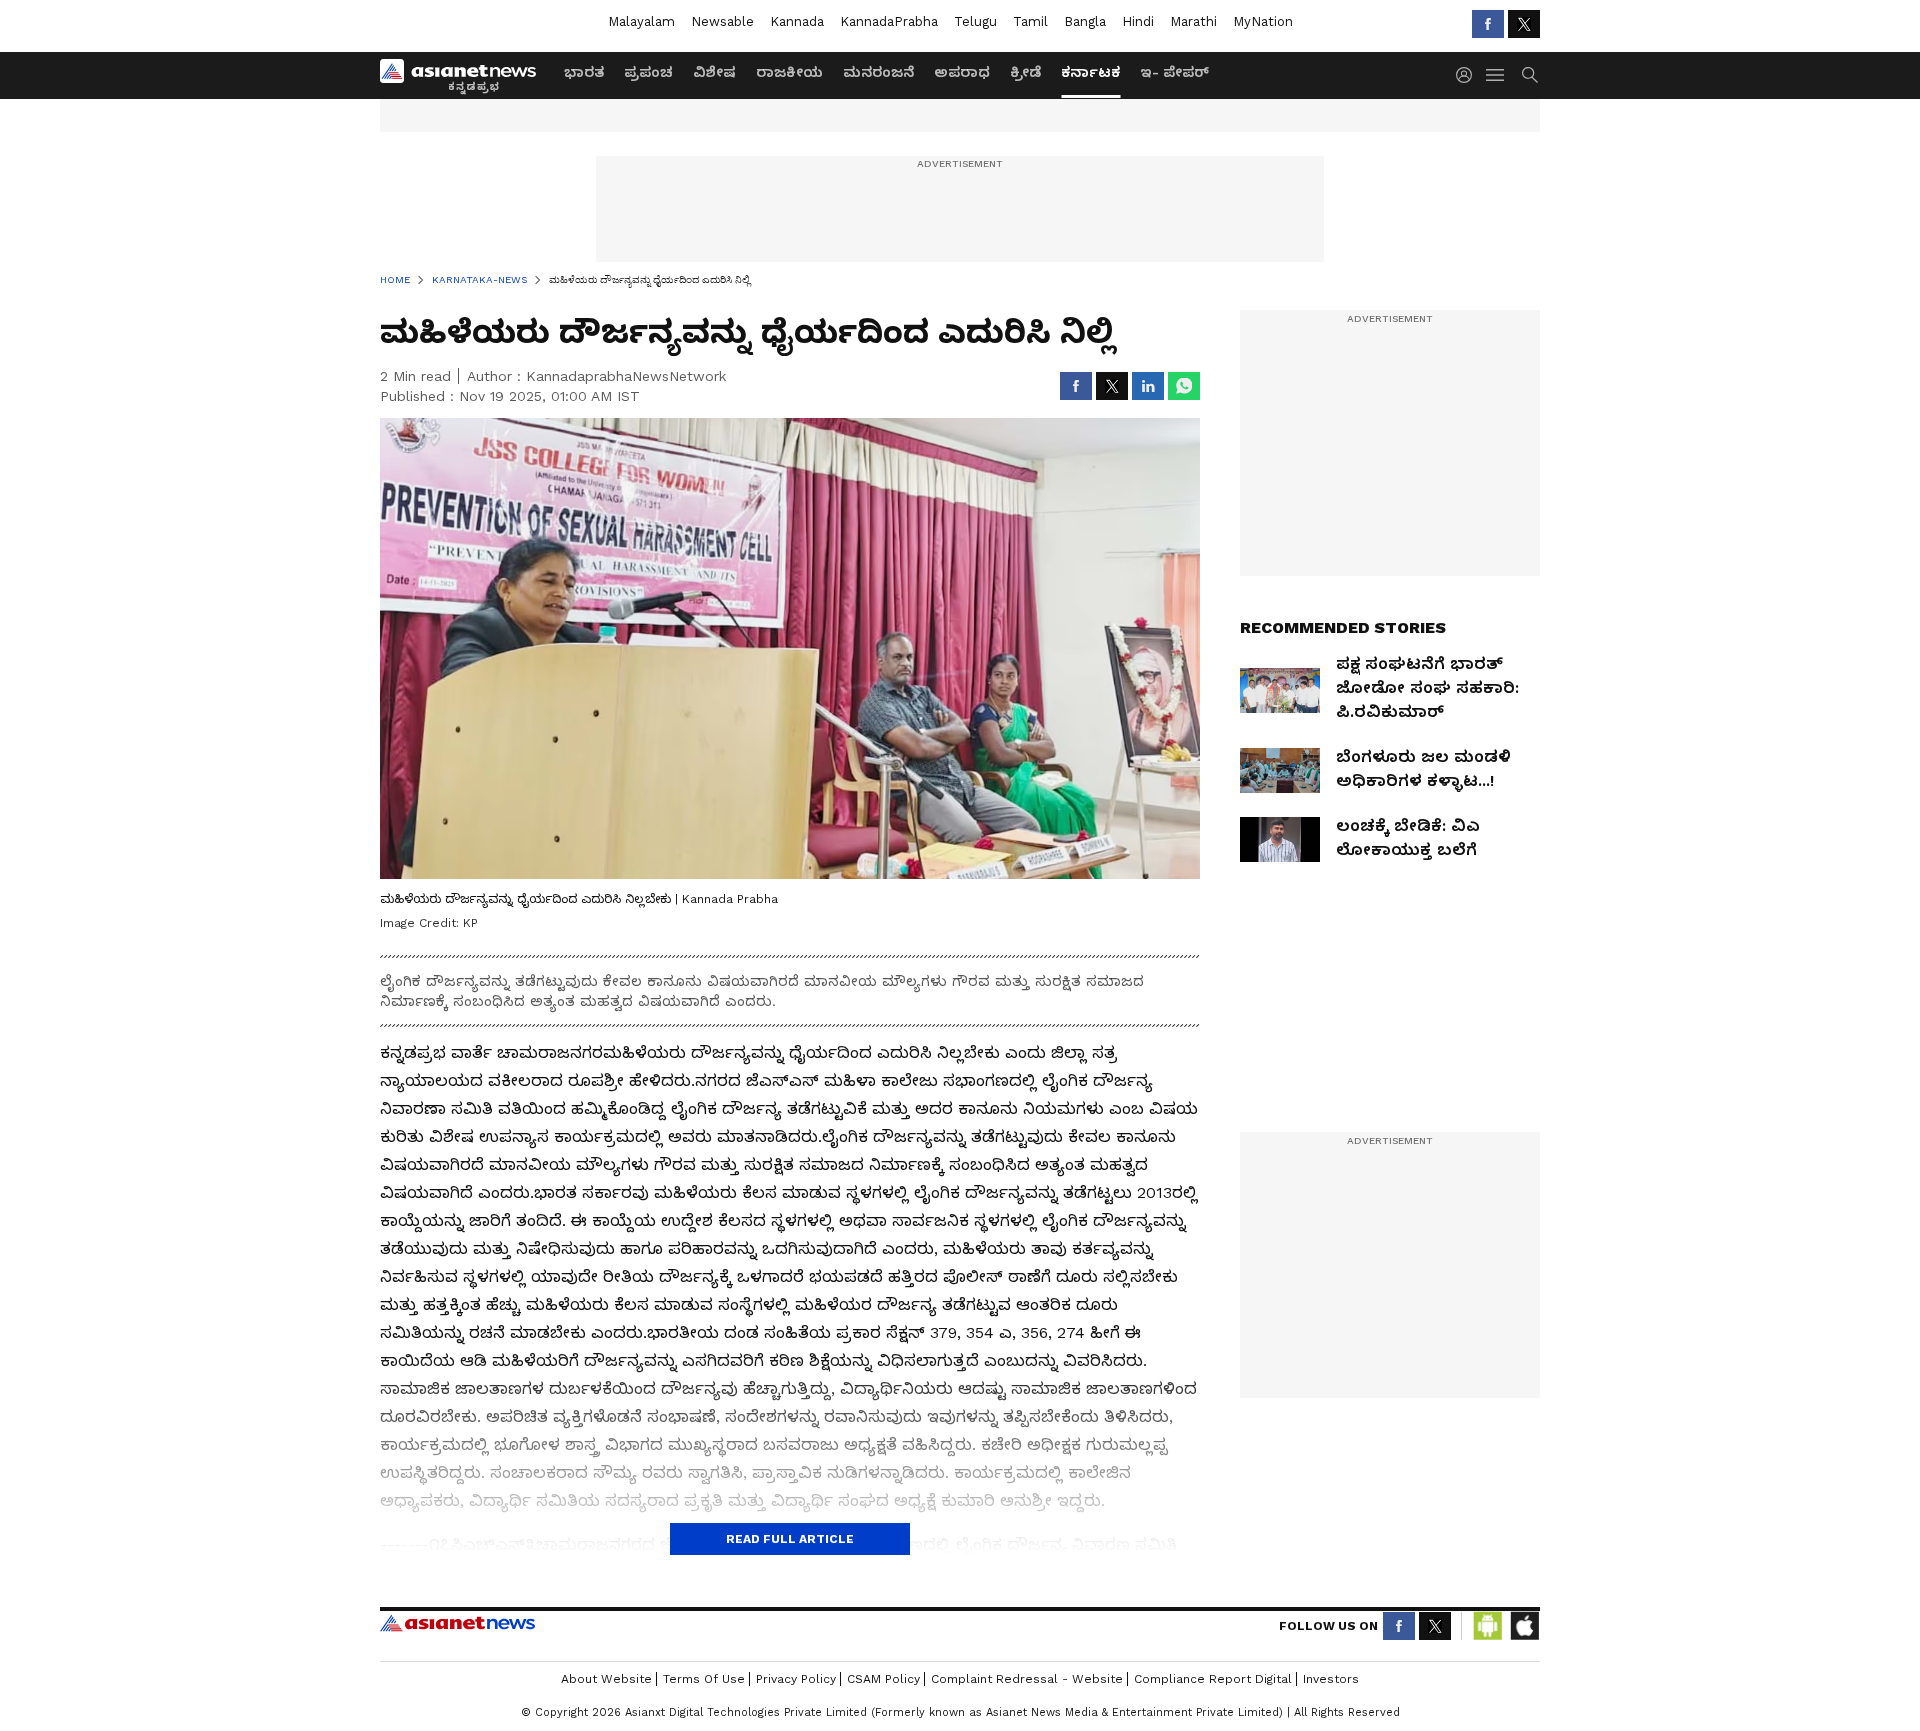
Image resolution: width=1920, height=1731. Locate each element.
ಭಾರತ (584, 72)
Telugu (975, 21)
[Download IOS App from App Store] (1524, 1626)
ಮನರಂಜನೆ (878, 72)
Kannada (797, 21)
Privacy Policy (796, 1679)
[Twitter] (1524, 24)
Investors (1331, 1679)
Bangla (1085, 21)
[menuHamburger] (1496, 75)
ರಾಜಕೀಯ (789, 72)
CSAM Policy (883, 1679)
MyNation (1263, 21)
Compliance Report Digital (1213, 1679)
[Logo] (465, 75)
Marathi (1193, 21)
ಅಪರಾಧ (962, 72)
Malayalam (641, 21)
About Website (606, 1679)
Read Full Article (790, 1539)
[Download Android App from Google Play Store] (1488, 1626)
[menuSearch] (1530, 75)
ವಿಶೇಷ (714, 72)
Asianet (457, 1623)
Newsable (722, 21)
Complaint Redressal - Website (1027, 1679)
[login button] (1469, 75)
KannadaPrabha (889, 21)
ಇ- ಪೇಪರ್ (1174, 72)
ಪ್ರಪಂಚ (648, 72)
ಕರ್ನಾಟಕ (1090, 72)
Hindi (1138, 21)
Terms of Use (704, 1679)
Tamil (1030, 21)
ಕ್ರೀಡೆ (1025, 72)
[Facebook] (1488, 24)
